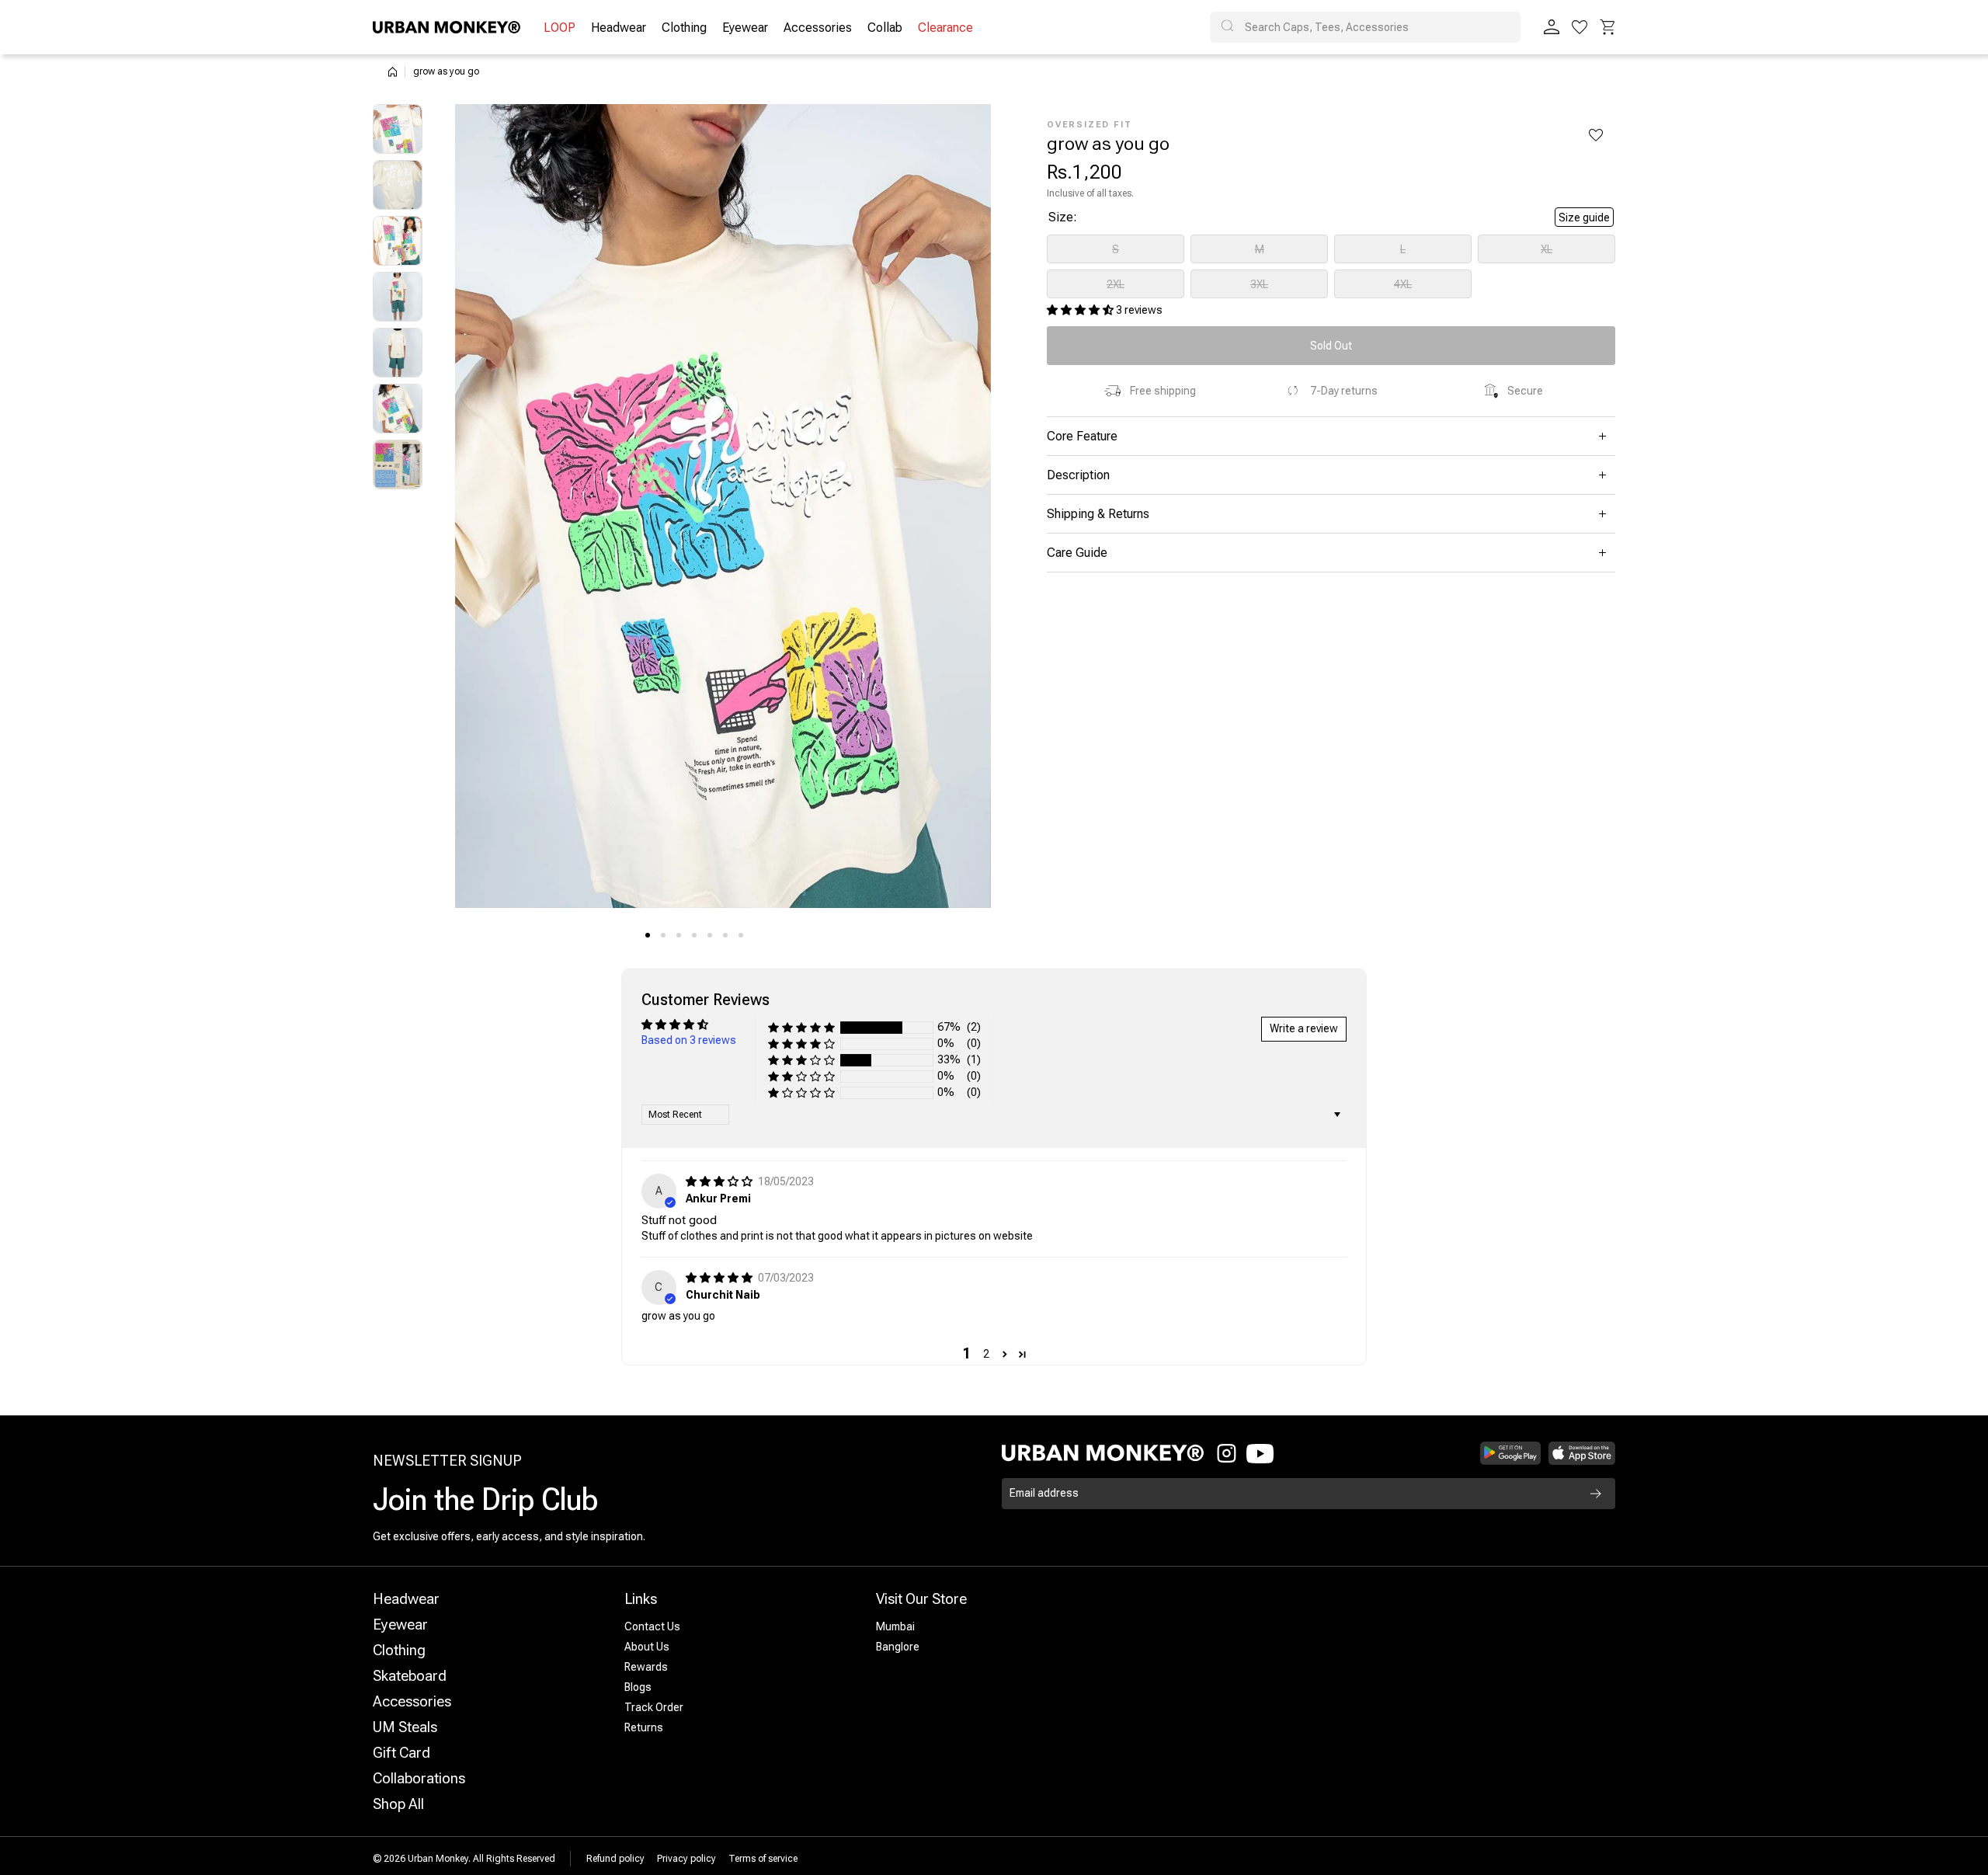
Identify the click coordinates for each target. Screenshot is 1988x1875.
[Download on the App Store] (1582, 1453)
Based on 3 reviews (689, 1040)
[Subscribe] (1596, 1494)
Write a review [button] (1304, 1028)
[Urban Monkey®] (447, 27)
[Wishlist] (1580, 27)
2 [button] (986, 1354)
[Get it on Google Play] (1511, 1453)
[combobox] (1365, 27)
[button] (1607, 27)
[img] (720, 1181)
